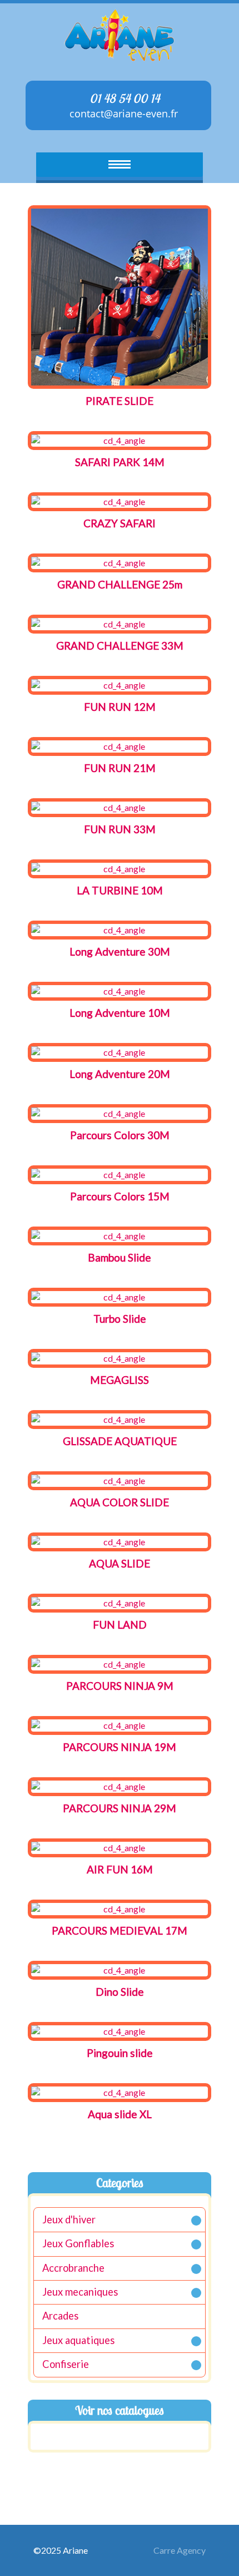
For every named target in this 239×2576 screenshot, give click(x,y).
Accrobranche (73, 2268)
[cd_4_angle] (120, 297)
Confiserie (66, 2364)
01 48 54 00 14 (123, 98)
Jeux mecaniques (80, 2292)
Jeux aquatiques (78, 2340)
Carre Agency (180, 2550)
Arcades (60, 2316)
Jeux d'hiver (69, 2219)
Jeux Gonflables (78, 2243)
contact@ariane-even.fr (122, 113)
